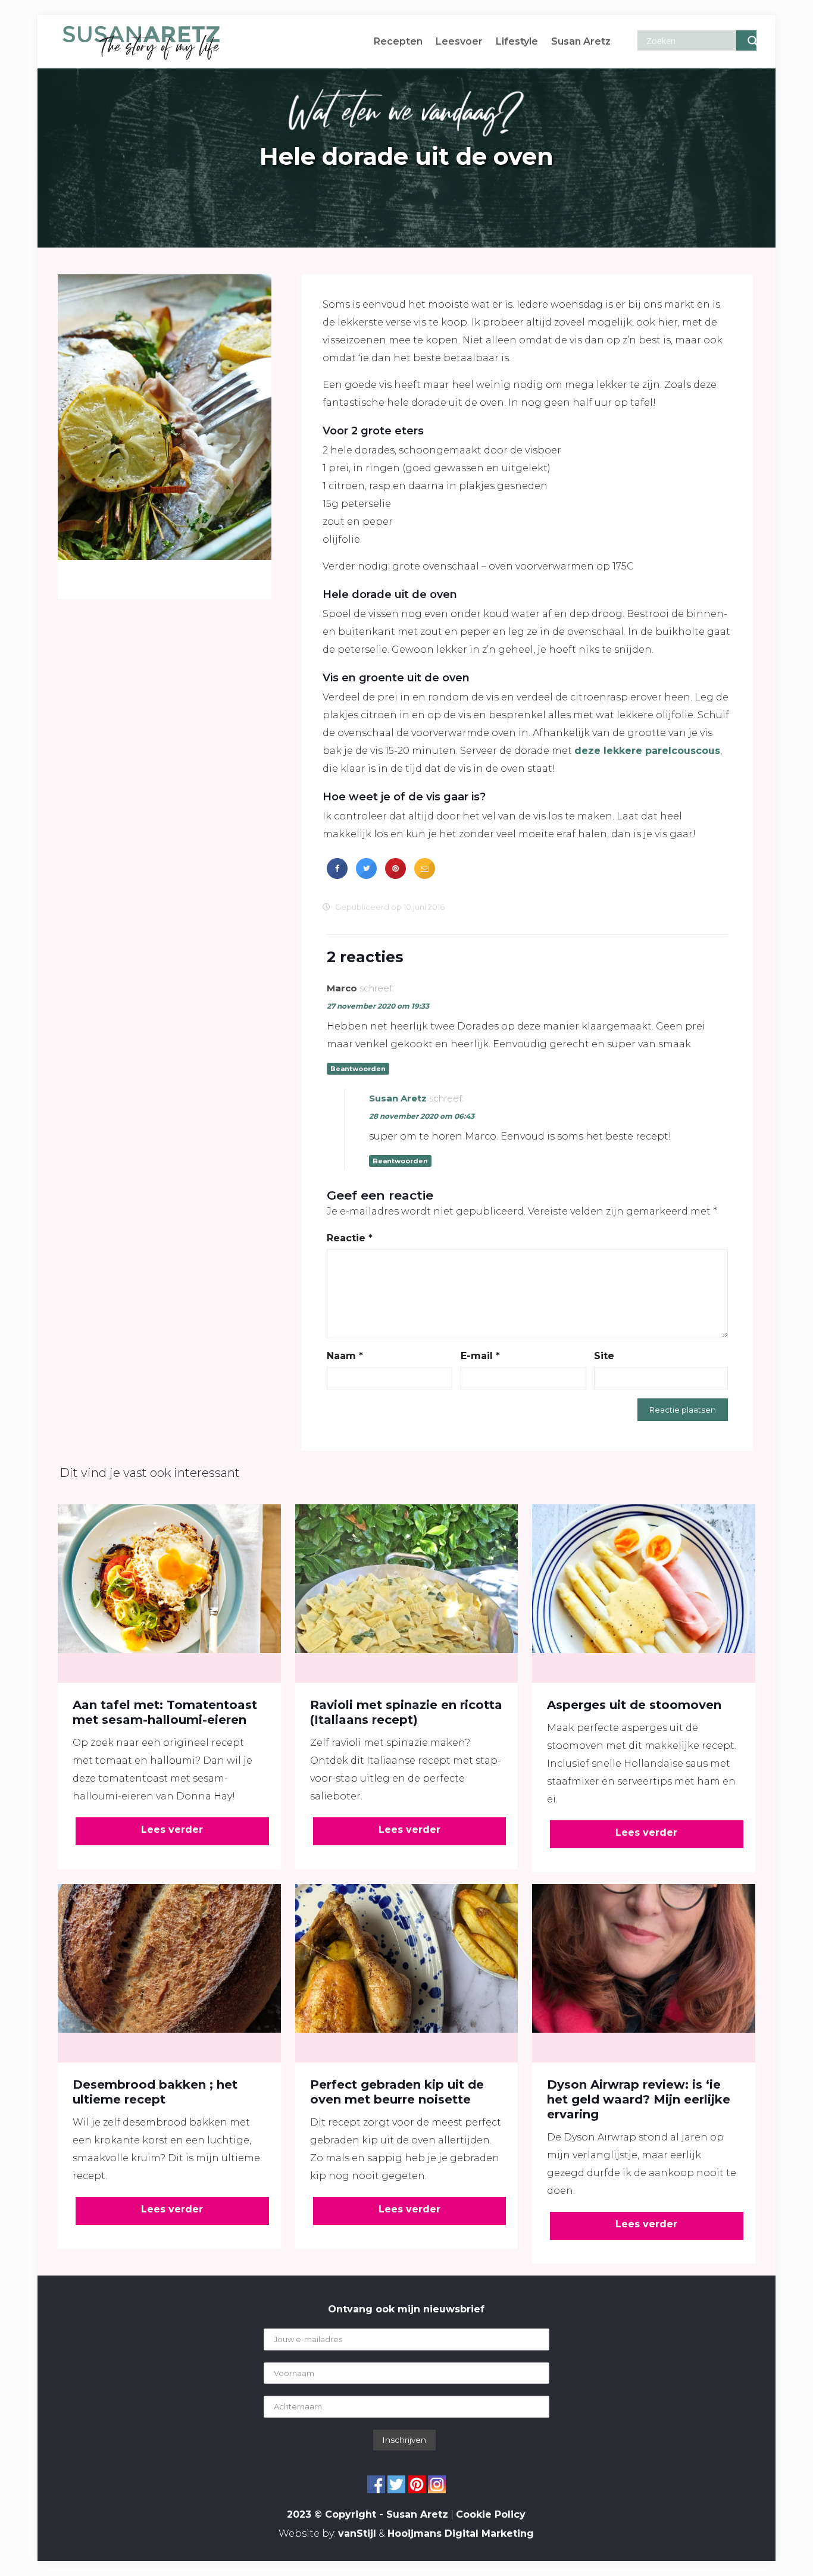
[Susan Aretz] (141, 42)
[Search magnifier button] (746, 40)
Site (604, 1356)
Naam (345, 1356)
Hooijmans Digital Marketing (461, 2533)
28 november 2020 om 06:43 (422, 1116)
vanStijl (357, 2533)
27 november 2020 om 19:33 (378, 1006)
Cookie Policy (491, 2514)
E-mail (480, 1356)
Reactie (350, 1238)
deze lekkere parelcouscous (647, 751)
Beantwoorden (358, 1069)
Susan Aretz (398, 1098)
